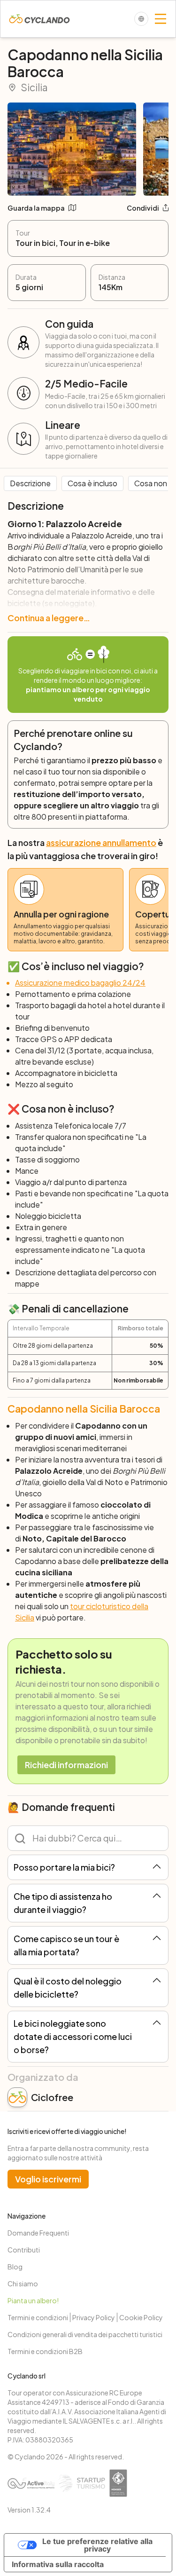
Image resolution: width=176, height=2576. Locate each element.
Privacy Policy (94, 2317)
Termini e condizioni (38, 2317)
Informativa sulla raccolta (58, 2564)
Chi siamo (23, 2284)
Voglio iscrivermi (48, 2179)
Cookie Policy (141, 2317)
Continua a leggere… (49, 618)
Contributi (24, 2250)
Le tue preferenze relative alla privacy (97, 2545)
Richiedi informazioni (66, 1765)
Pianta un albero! (33, 2300)
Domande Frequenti (38, 2233)
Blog (15, 2267)
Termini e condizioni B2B (45, 2351)
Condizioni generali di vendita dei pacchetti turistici (85, 2334)
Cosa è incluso (92, 483)
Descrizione (30, 483)
